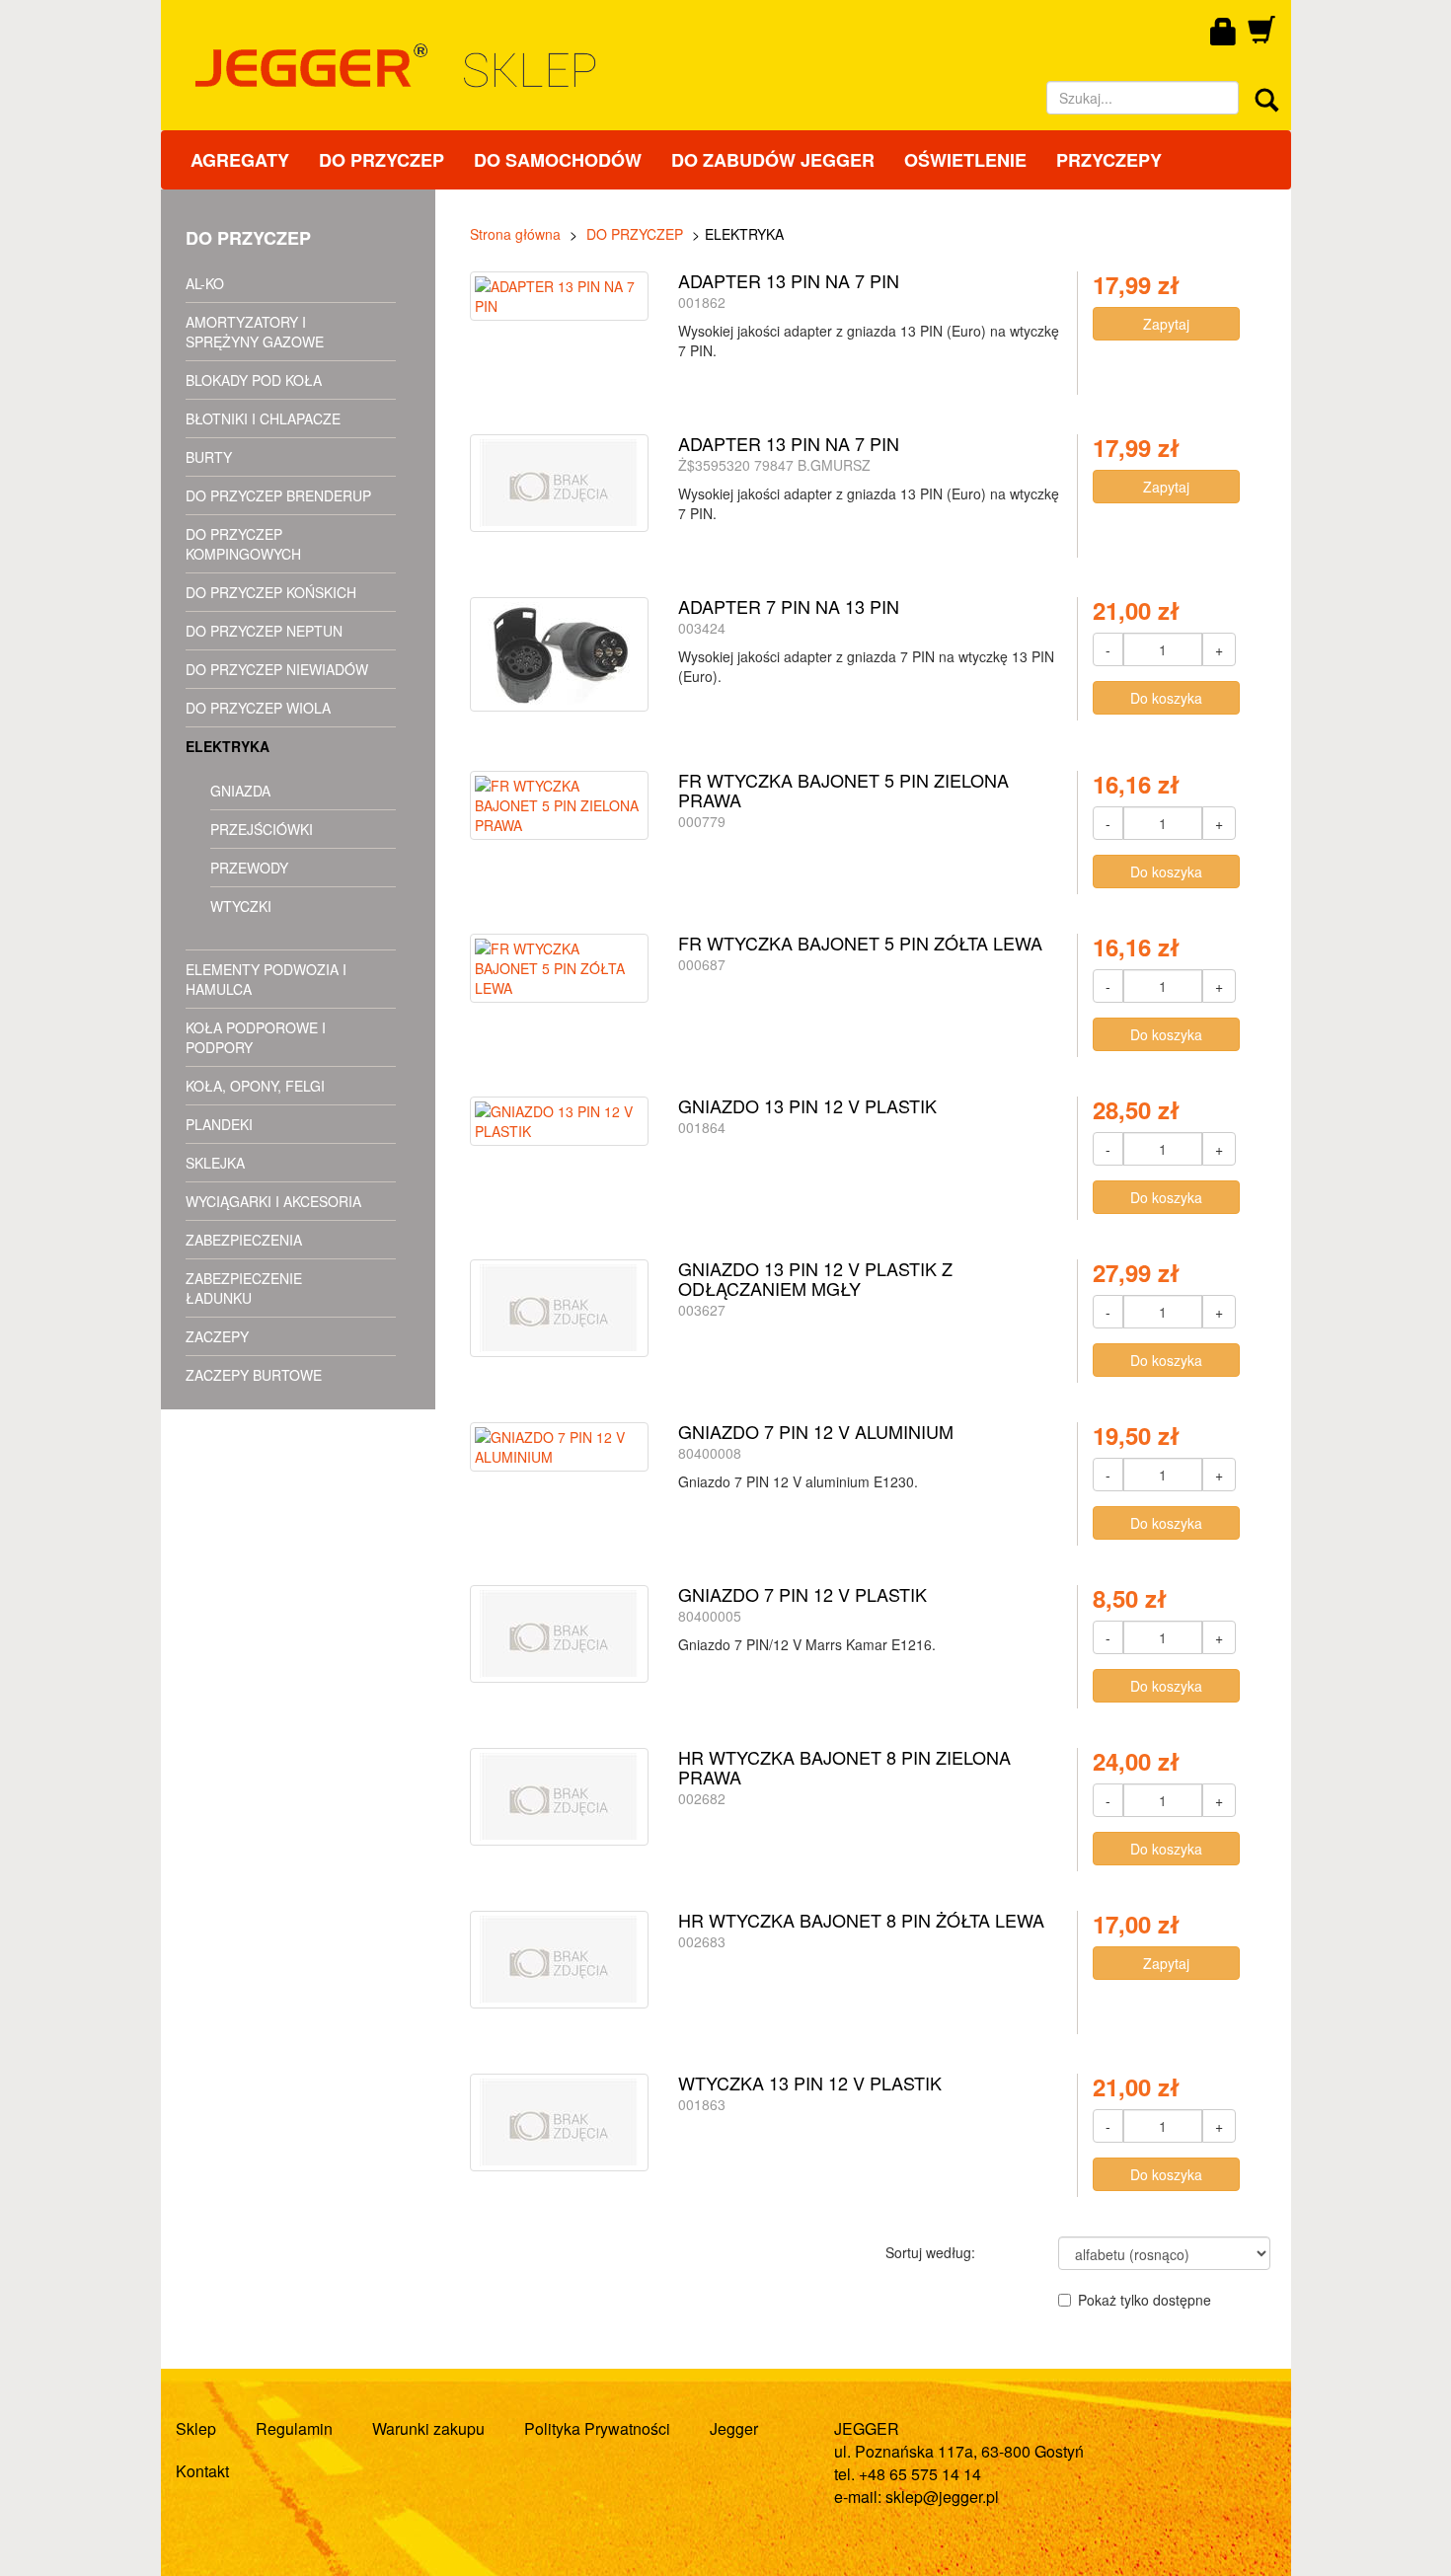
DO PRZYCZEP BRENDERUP (278, 495)
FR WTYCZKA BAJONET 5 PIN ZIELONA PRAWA (843, 790)
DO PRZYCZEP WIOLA (258, 708)
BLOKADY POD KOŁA (254, 380)
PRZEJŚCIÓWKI (262, 829)
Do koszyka (1166, 698)
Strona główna (515, 234)
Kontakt (202, 2471)
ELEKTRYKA (228, 746)
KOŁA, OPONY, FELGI (255, 1086)
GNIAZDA (240, 791)
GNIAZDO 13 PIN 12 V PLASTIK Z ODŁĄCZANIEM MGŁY (815, 1278)
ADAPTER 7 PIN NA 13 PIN (789, 606)
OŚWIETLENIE (965, 160)
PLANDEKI (219, 1124)
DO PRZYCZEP (382, 160)
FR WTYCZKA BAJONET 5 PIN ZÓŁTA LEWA (860, 943)
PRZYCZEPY (1109, 160)
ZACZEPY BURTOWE (254, 1375)
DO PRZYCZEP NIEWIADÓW (277, 669)
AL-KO (205, 283)
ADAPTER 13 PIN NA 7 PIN (789, 280)
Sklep (196, 2428)
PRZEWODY (249, 868)
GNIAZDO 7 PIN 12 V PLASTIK (802, 1594)
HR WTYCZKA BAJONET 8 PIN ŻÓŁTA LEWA (861, 1920)
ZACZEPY (217, 1336)
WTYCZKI (241, 906)
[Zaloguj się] (1224, 33)
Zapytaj (1166, 324)
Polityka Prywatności (597, 2428)
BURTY (209, 457)
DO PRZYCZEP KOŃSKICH (271, 592)
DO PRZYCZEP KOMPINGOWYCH (243, 544)
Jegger (734, 2428)
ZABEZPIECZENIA (244, 1240)
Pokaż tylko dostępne (1145, 2300)
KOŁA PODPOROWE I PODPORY (256, 1037)
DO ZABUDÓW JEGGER (773, 160)
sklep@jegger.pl (942, 2497)
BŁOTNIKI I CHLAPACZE (263, 418)
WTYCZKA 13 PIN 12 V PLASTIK (810, 2083)
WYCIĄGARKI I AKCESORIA (273, 1201)
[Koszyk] (1261, 37)
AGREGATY (240, 160)
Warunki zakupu (428, 2428)
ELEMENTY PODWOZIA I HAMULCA (266, 979)
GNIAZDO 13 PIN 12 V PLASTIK (807, 1105)
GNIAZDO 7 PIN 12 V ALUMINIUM (816, 1431)
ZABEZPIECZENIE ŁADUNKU (244, 1288)
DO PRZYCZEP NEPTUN (264, 631)
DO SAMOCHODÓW (558, 160)
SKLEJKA (215, 1163)
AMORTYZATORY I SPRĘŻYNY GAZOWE (255, 332)
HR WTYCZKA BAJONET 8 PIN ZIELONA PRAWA (844, 1767)
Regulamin (294, 2428)
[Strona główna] (568, 66)
